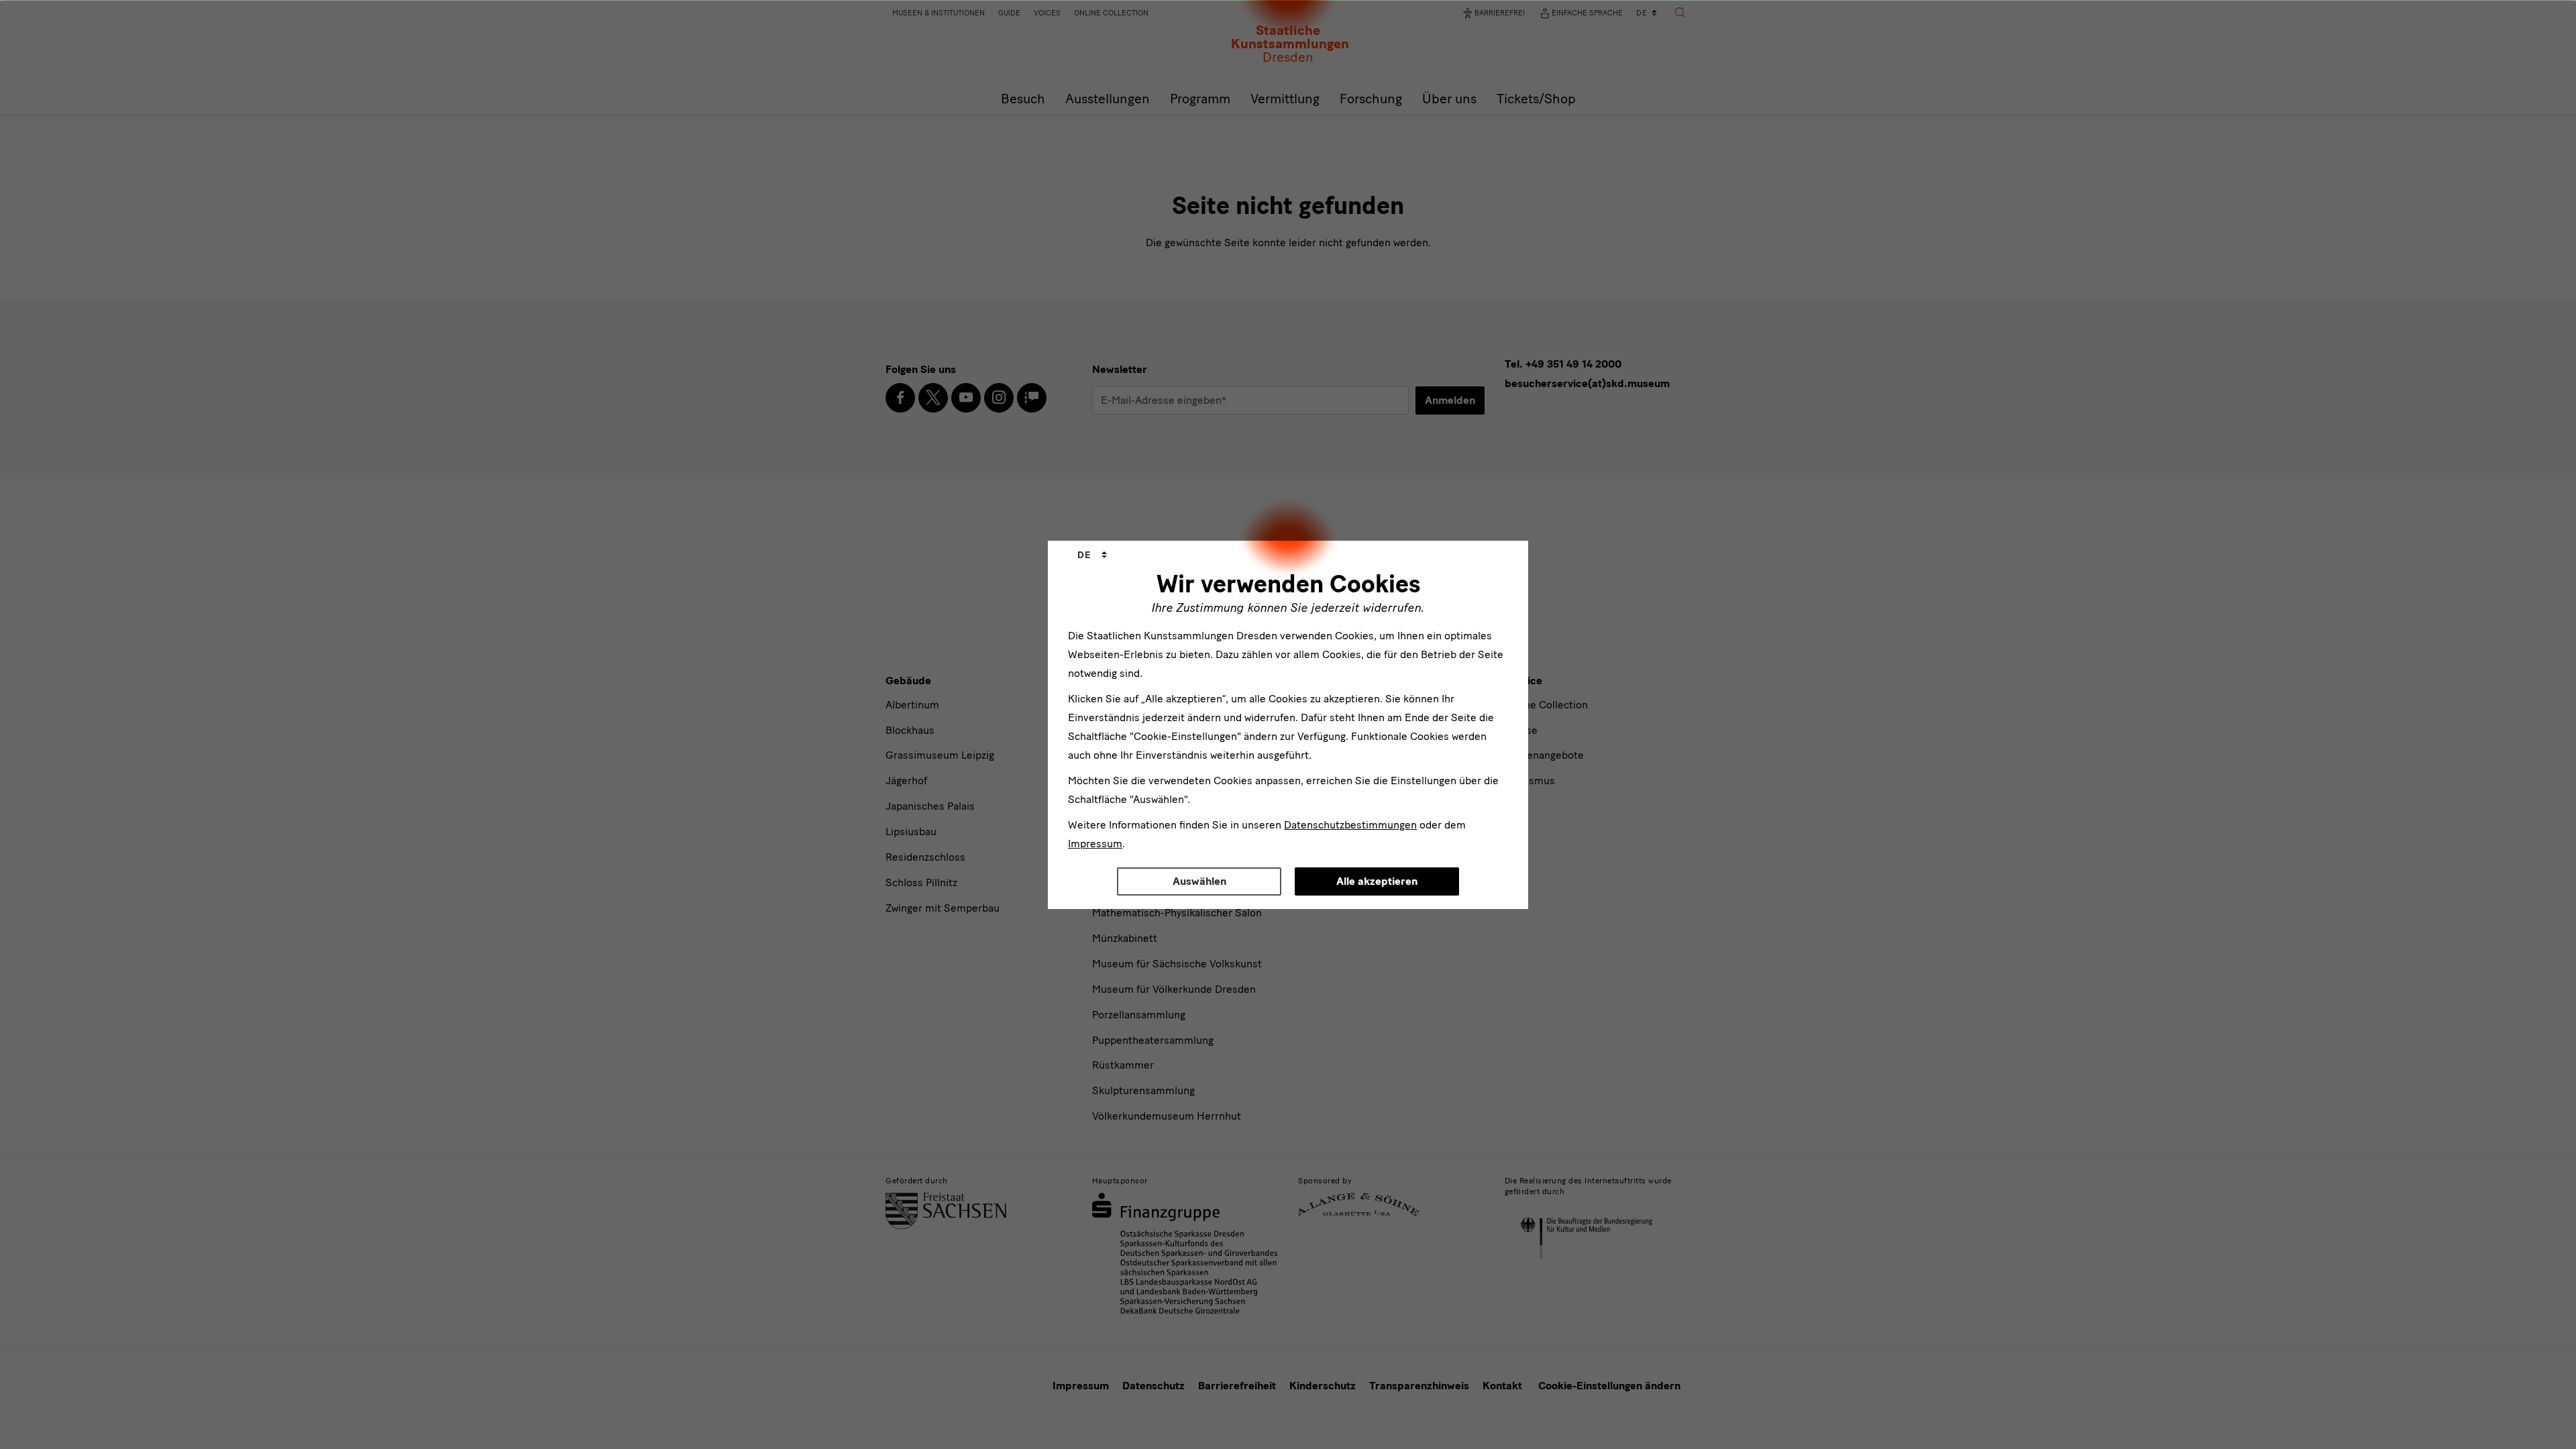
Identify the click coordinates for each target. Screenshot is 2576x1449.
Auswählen (1199, 881)
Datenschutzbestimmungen (1350, 825)
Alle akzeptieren (1377, 881)
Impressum (1095, 844)
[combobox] (1092, 555)
